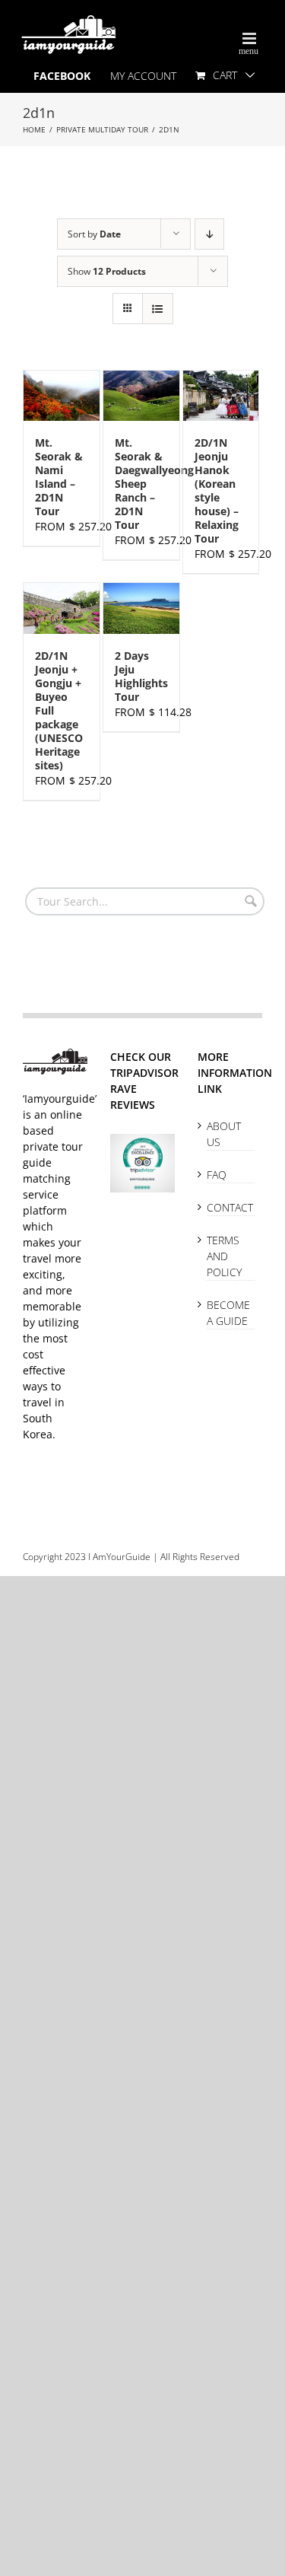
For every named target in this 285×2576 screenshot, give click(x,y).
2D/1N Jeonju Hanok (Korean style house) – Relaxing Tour (217, 490)
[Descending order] (209, 234)
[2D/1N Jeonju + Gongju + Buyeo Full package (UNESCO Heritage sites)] (62, 608)
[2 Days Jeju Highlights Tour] (141, 608)
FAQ (217, 1175)
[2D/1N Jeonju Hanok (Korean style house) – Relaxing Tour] (221, 396)
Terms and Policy (224, 1256)
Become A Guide (228, 1313)
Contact (230, 1207)
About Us (224, 1134)
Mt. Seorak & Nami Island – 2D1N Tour (59, 477)
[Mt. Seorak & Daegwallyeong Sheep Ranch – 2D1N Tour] (141, 396)
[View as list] (158, 309)
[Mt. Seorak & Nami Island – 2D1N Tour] (62, 396)
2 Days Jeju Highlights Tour (141, 676)
